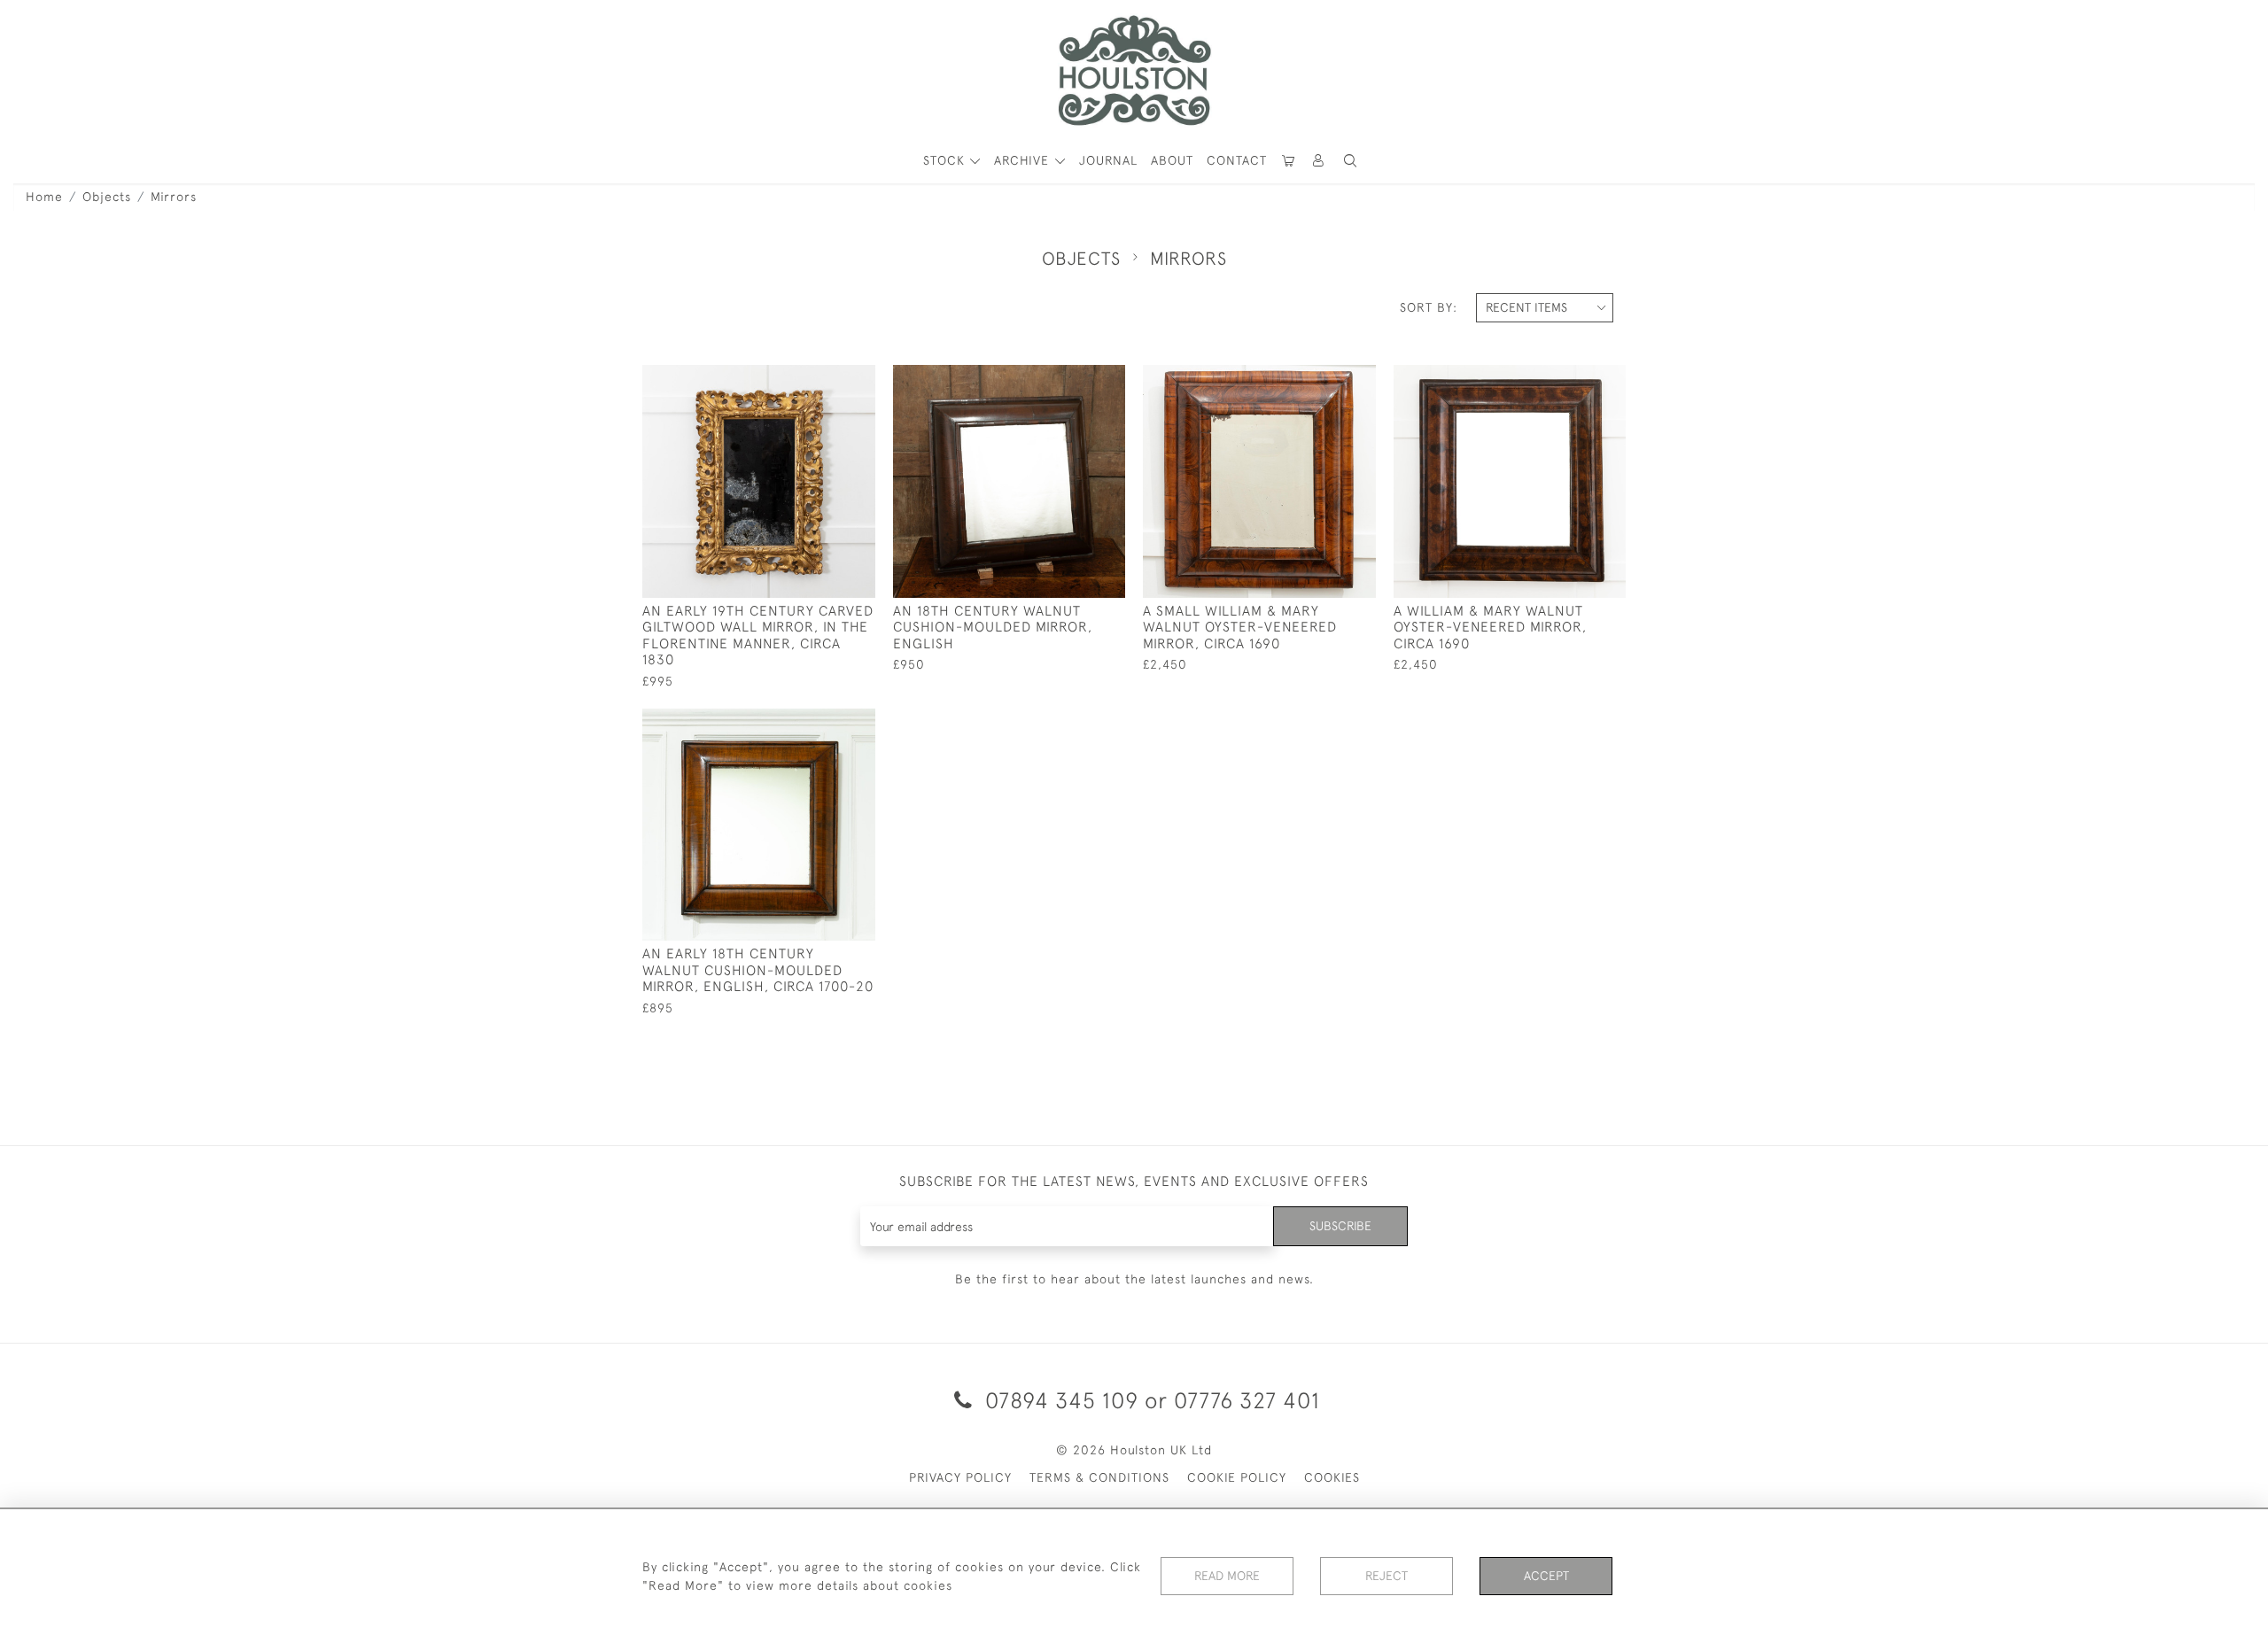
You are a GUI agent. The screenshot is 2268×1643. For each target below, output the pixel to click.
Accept (1546, 1576)
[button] (1350, 161)
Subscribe (1340, 1226)
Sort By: (1429, 307)
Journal (1108, 160)
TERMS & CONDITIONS (1099, 1477)
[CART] (1289, 161)
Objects (107, 197)
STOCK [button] (946, 160)
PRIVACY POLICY (960, 1477)
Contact (1237, 160)
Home (44, 197)
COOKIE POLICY (1237, 1477)
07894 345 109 (1062, 1400)
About (1172, 160)
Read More (1227, 1576)
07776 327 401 (1247, 1400)
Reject (1386, 1576)
